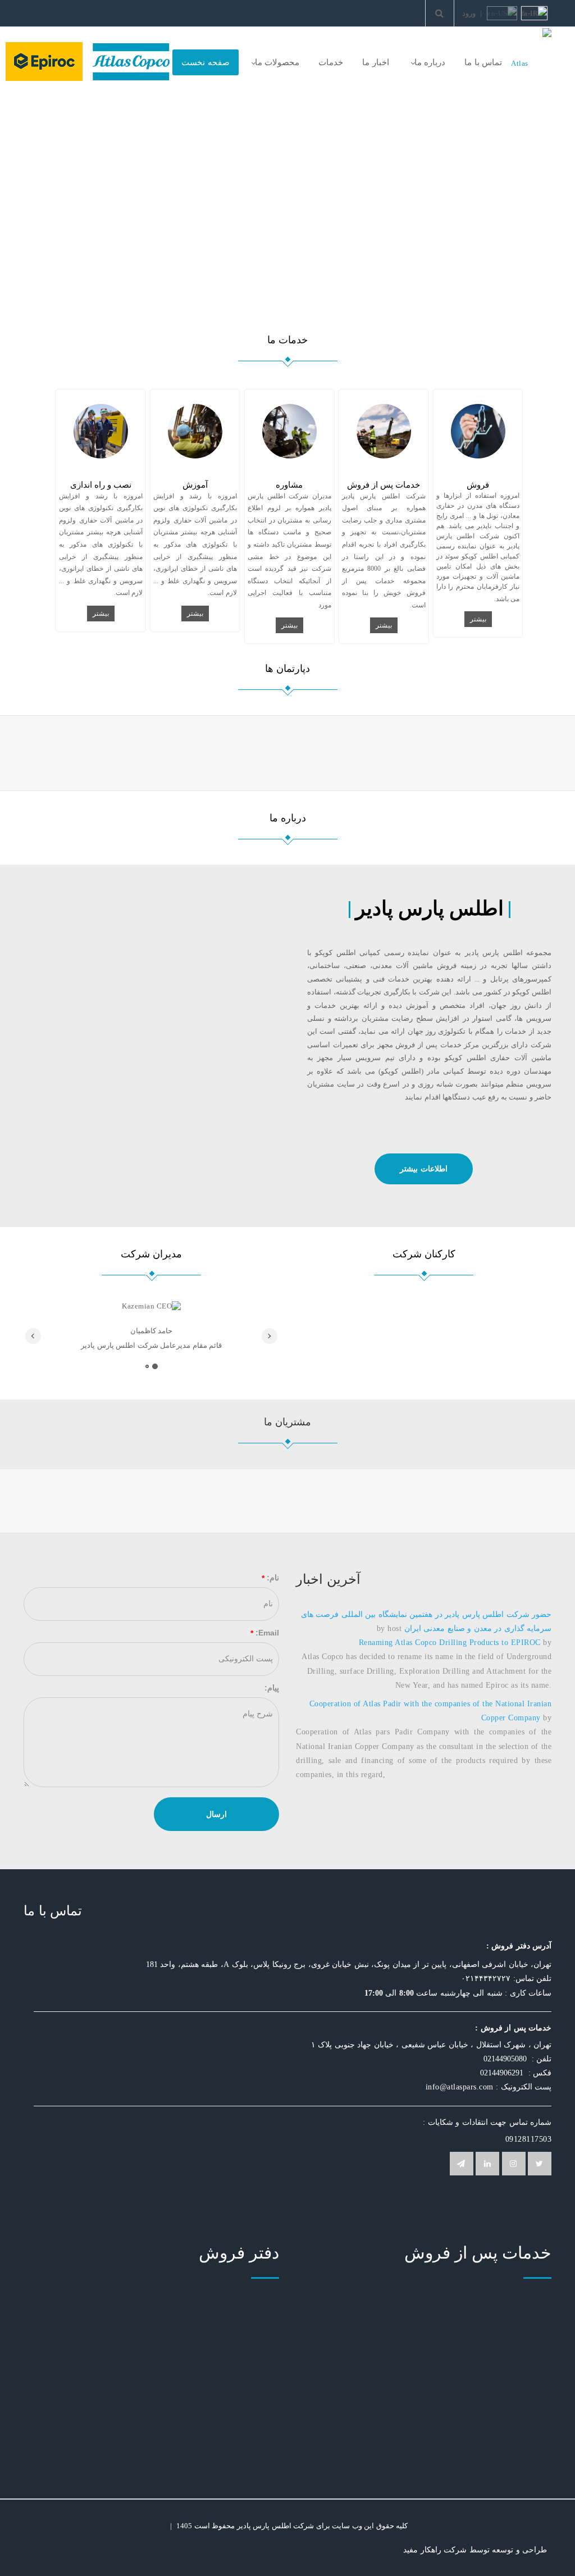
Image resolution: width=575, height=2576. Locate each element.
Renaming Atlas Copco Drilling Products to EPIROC (450, 1643)
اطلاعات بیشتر (424, 1169)
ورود (469, 13)
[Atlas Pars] (531, 63)
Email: (267, 1633)
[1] (155, 1366)
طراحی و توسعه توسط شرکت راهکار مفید (475, 2550)
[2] (147, 1366)
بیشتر (478, 619)
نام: (273, 1578)
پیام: (272, 1688)
